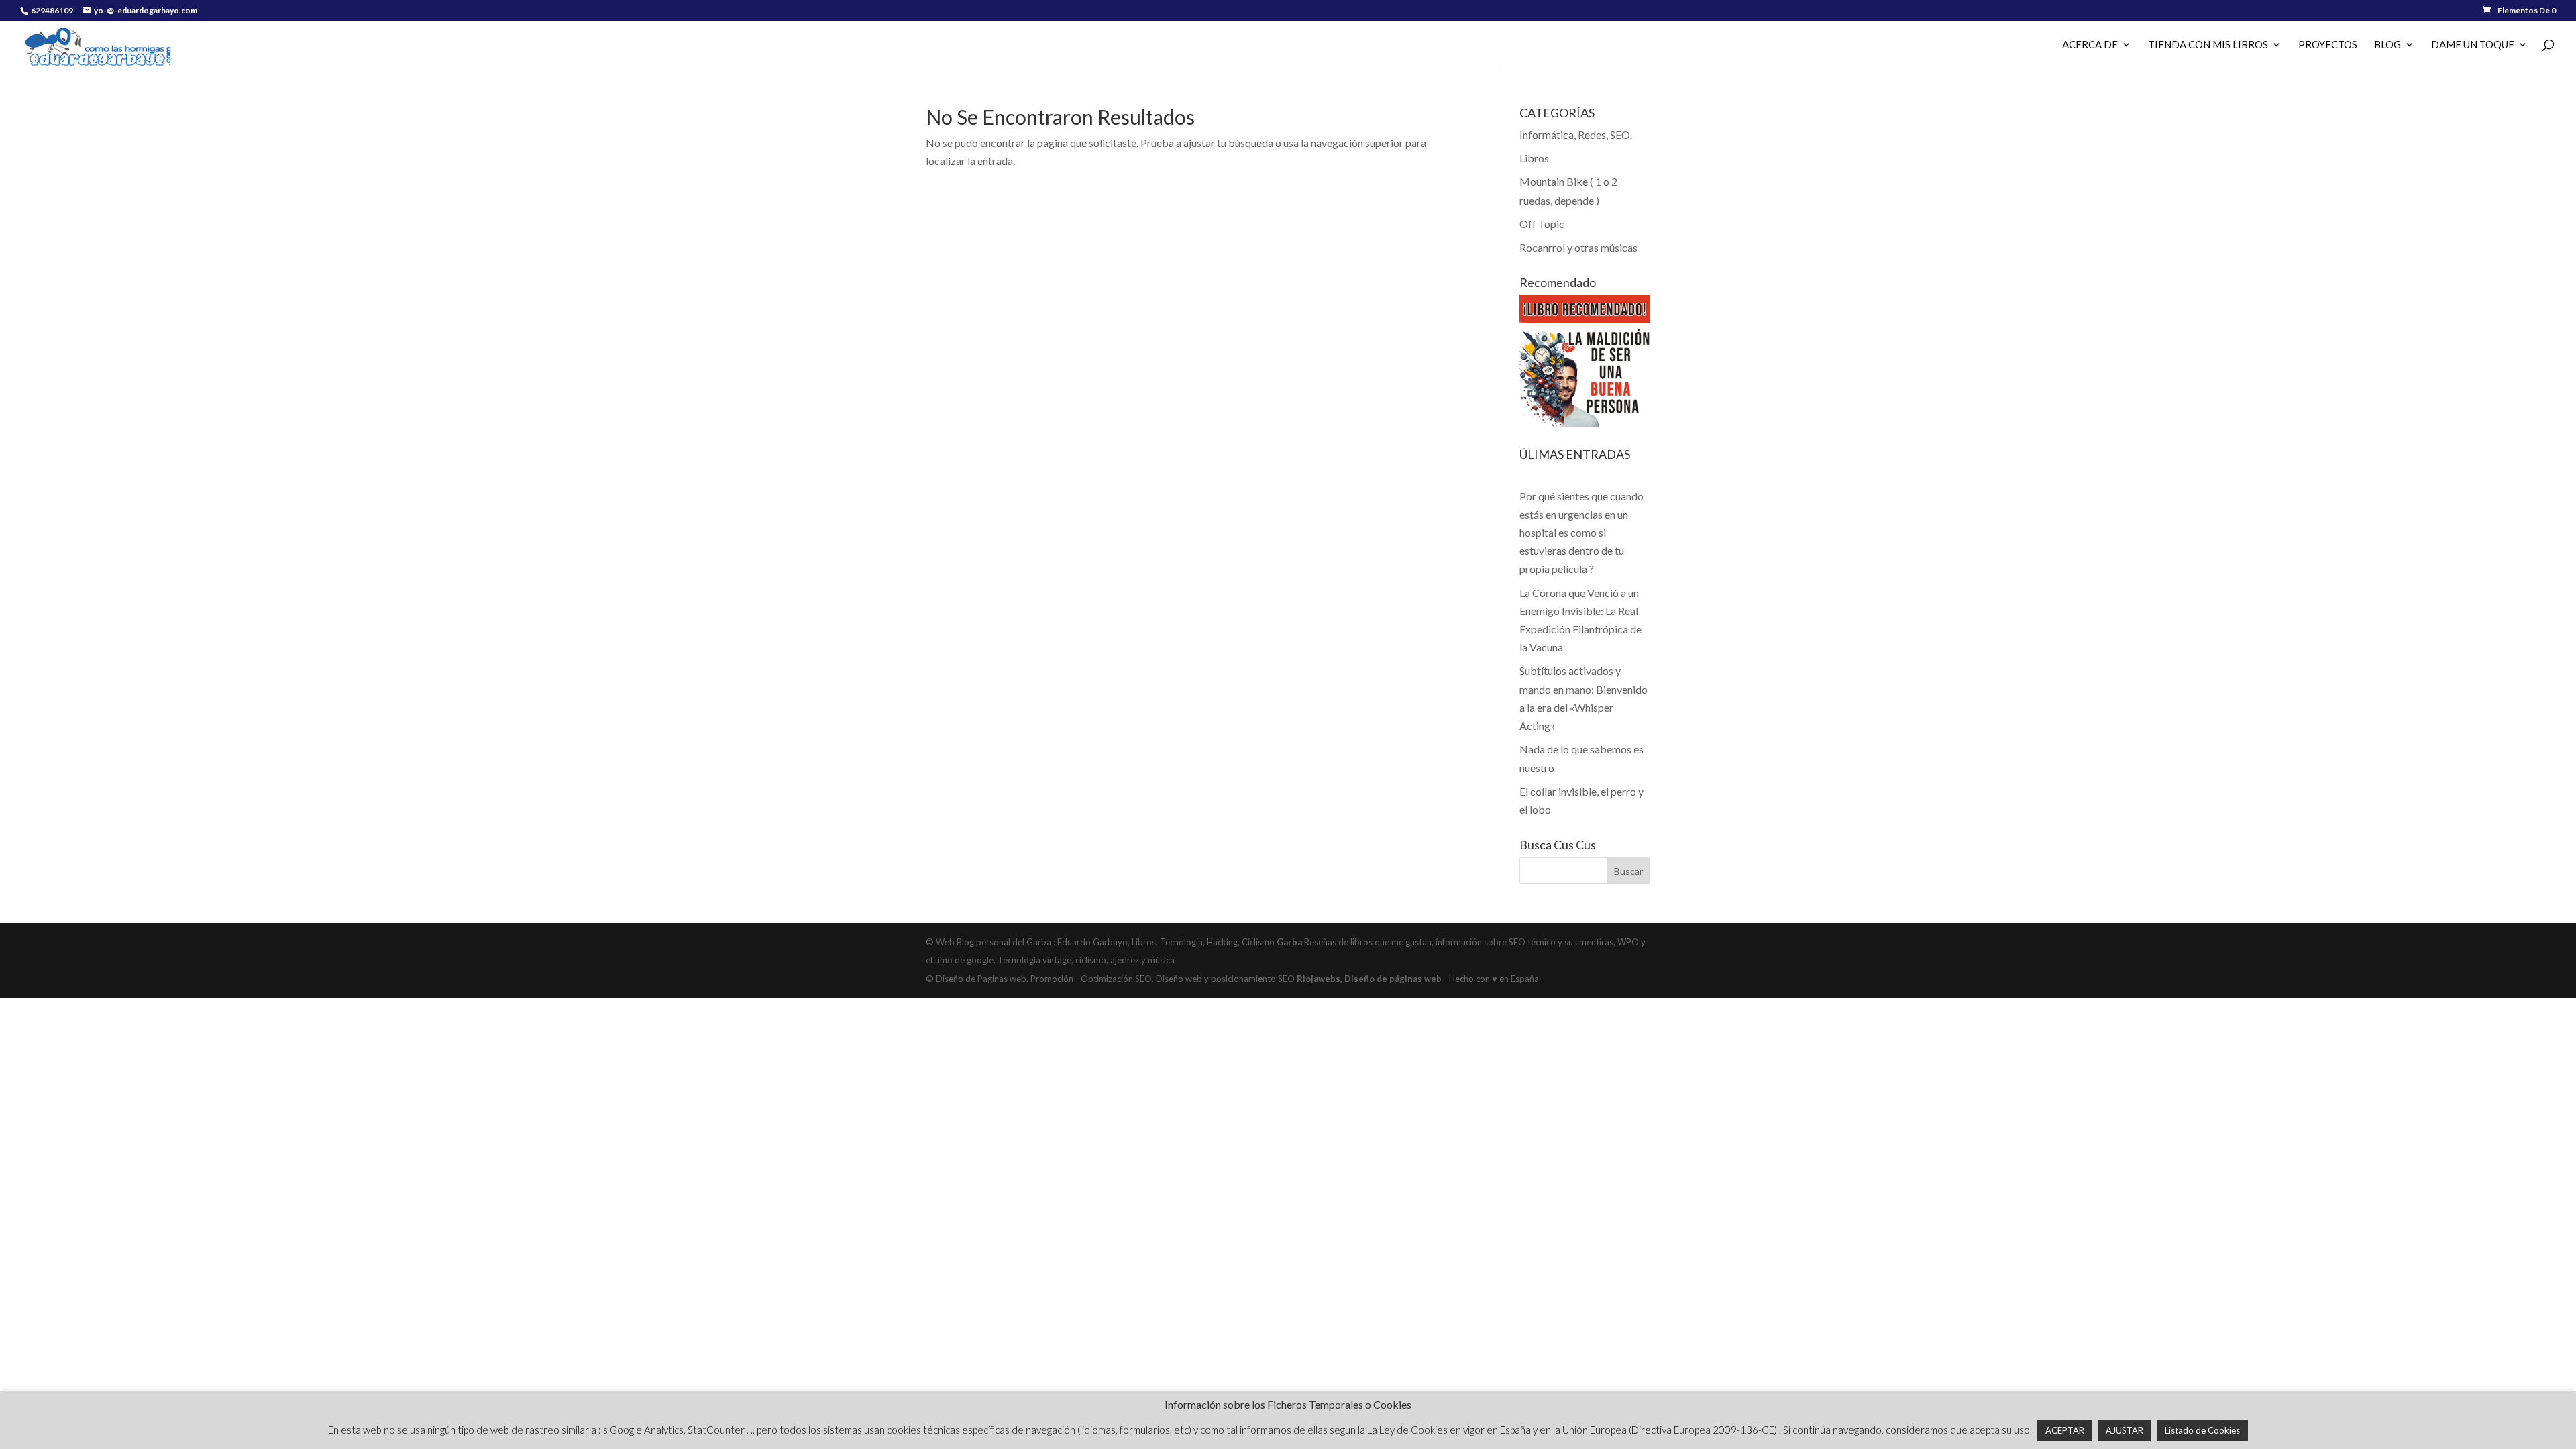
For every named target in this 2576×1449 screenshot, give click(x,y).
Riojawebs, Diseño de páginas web (1368, 979)
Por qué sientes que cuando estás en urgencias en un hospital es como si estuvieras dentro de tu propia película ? (1581, 533)
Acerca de (2090, 45)
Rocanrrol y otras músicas (1578, 247)
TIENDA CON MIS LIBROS (2208, 45)
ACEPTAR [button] (2065, 1430)
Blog (2387, 45)
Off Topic (1542, 224)
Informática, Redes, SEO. (1576, 135)
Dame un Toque (2473, 45)
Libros (1534, 158)
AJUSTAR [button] (2125, 1430)
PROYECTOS (2328, 45)
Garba (1289, 942)
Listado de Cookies (2202, 1430)
